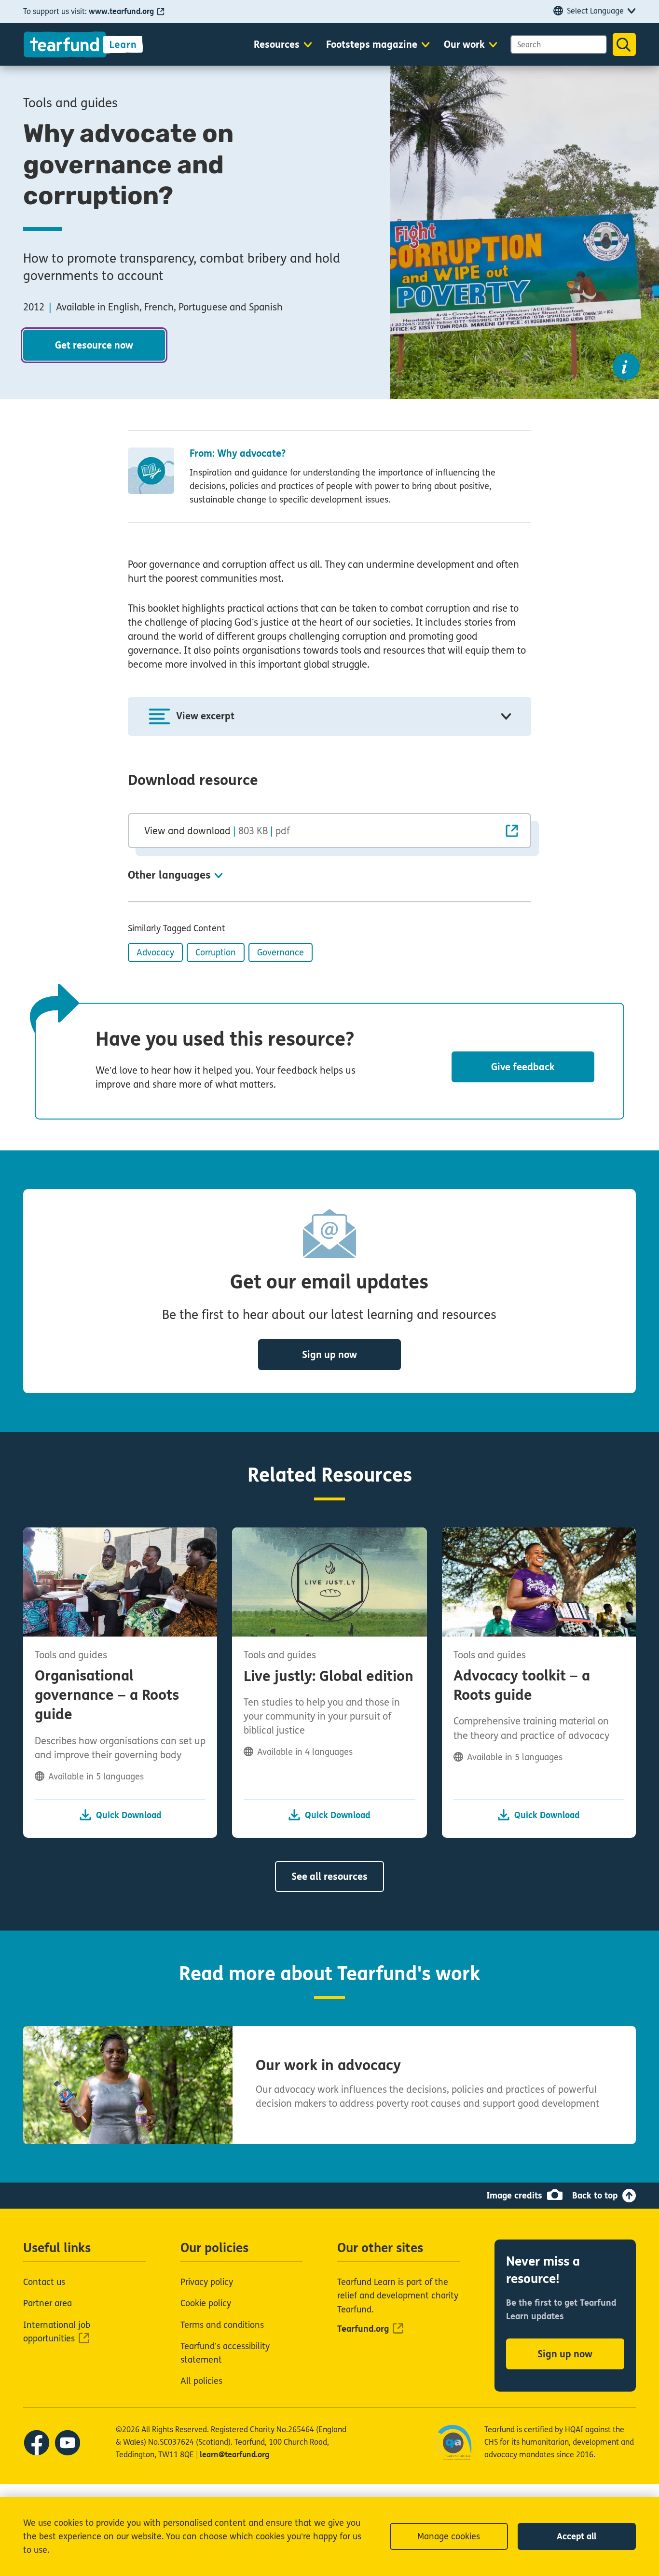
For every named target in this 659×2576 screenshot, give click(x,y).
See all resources (329, 1877)
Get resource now (94, 345)
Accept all (577, 2536)
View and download (217, 831)
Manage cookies (449, 2536)
